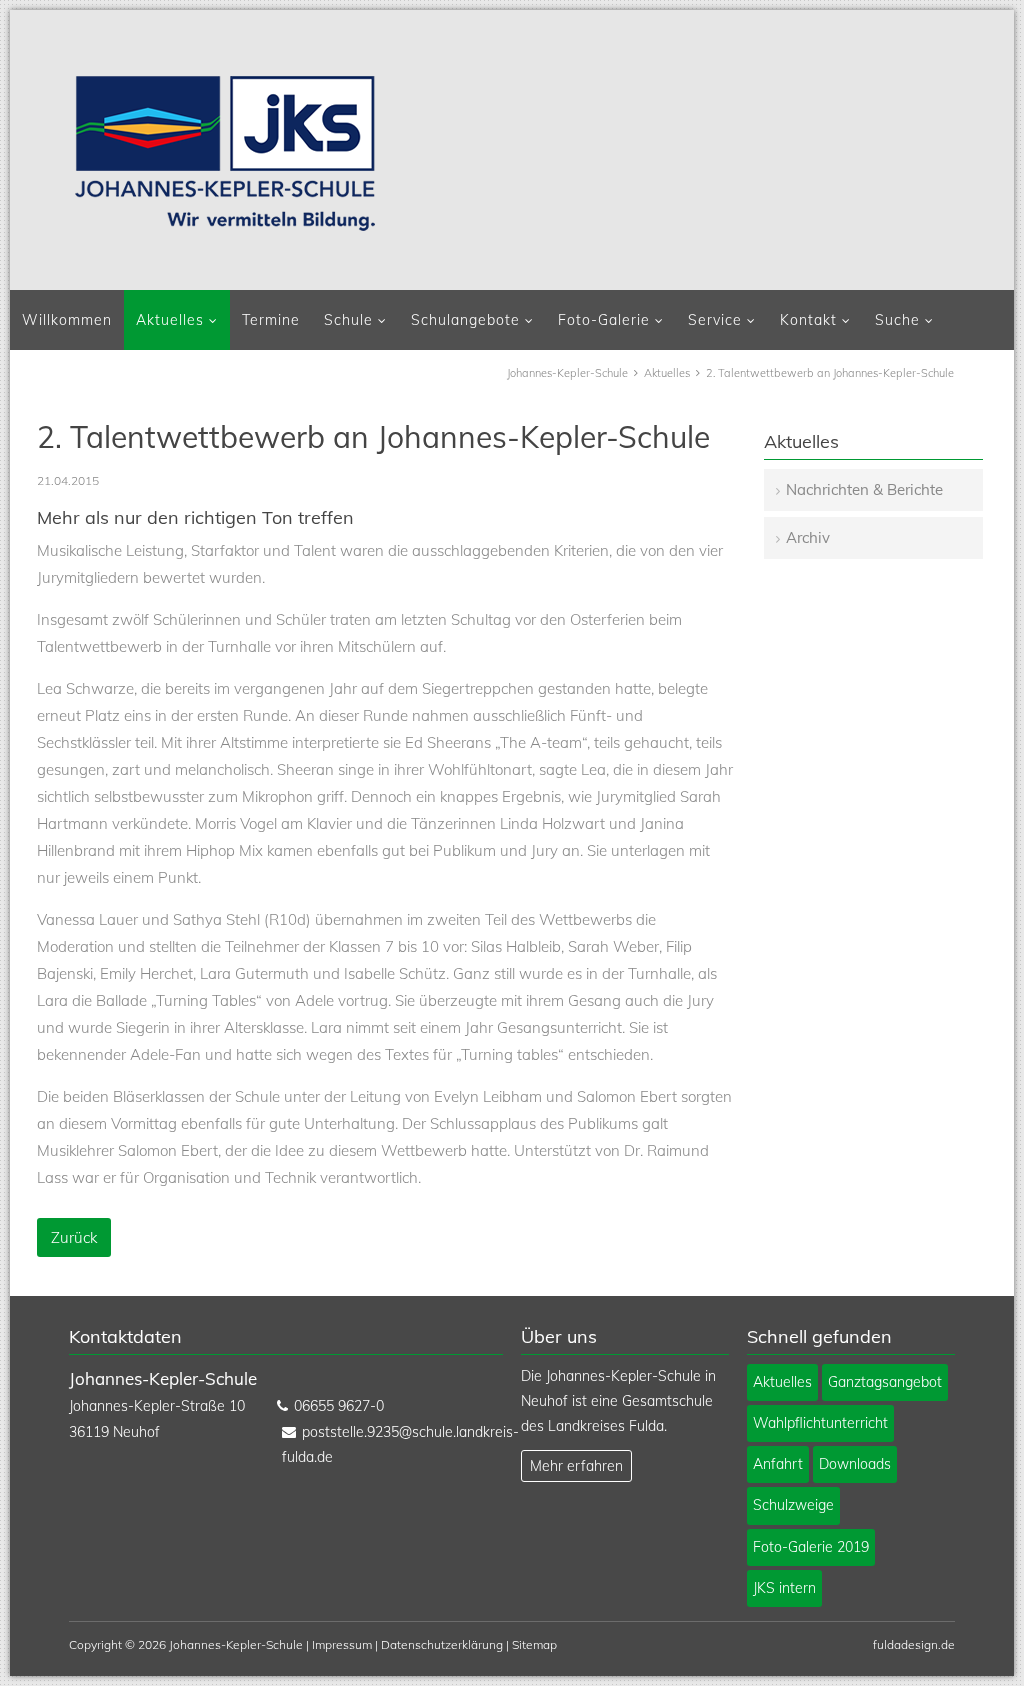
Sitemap (534, 1644)
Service (715, 320)
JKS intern (784, 1588)
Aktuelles (170, 320)
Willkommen (67, 320)
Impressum (342, 1644)
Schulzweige (793, 1505)
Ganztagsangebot (885, 1382)
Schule (348, 320)
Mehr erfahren (576, 1466)
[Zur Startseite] (225, 153)
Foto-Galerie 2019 (811, 1547)
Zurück (74, 1237)
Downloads (855, 1464)
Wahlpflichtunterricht (820, 1423)
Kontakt (808, 320)
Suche (897, 320)
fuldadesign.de (914, 1644)
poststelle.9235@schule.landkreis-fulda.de (386, 1444)
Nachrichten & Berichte (864, 489)
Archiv (808, 537)
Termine (271, 320)
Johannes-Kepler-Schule (567, 373)
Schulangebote (465, 320)
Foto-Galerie (604, 320)
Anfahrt (778, 1464)
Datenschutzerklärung (442, 1644)
